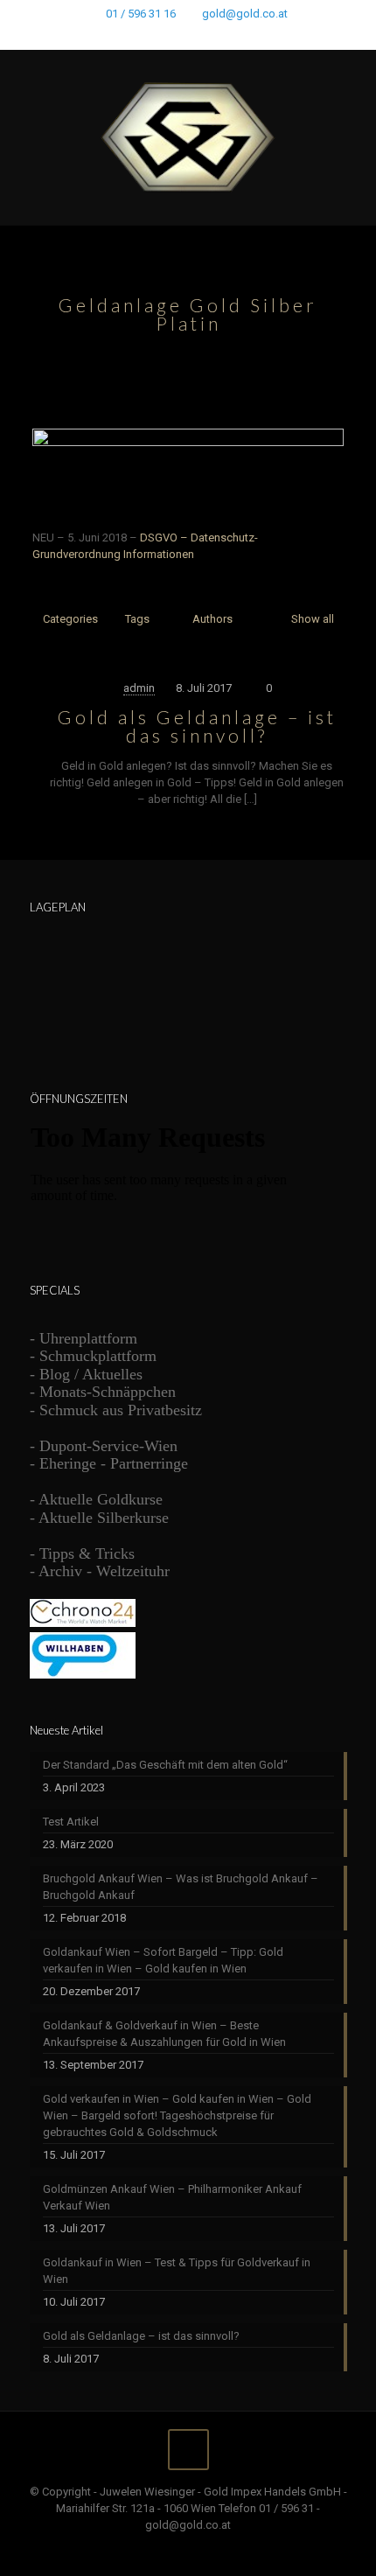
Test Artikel (71, 1822)
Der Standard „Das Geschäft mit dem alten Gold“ (165, 1765)
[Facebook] (143, 36)
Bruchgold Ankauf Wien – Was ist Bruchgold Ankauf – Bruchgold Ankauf (181, 1887)
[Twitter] (166, 36)
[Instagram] (234, 36)
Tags (137, 619)
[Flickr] (211, 36)
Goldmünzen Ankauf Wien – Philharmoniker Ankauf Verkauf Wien (172, 2197)
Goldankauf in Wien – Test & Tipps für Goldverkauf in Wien (177, 2271)
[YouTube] (188, 36)
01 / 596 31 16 (141, 14)
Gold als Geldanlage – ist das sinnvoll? (197, 726)
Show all (312, 619)
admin (139, 688)
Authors (212, 619)
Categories (70, 619)
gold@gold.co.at (245, 14)
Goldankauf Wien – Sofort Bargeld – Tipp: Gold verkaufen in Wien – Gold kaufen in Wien (163, 1960)
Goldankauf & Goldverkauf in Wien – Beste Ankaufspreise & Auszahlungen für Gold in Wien (164, 2034)
